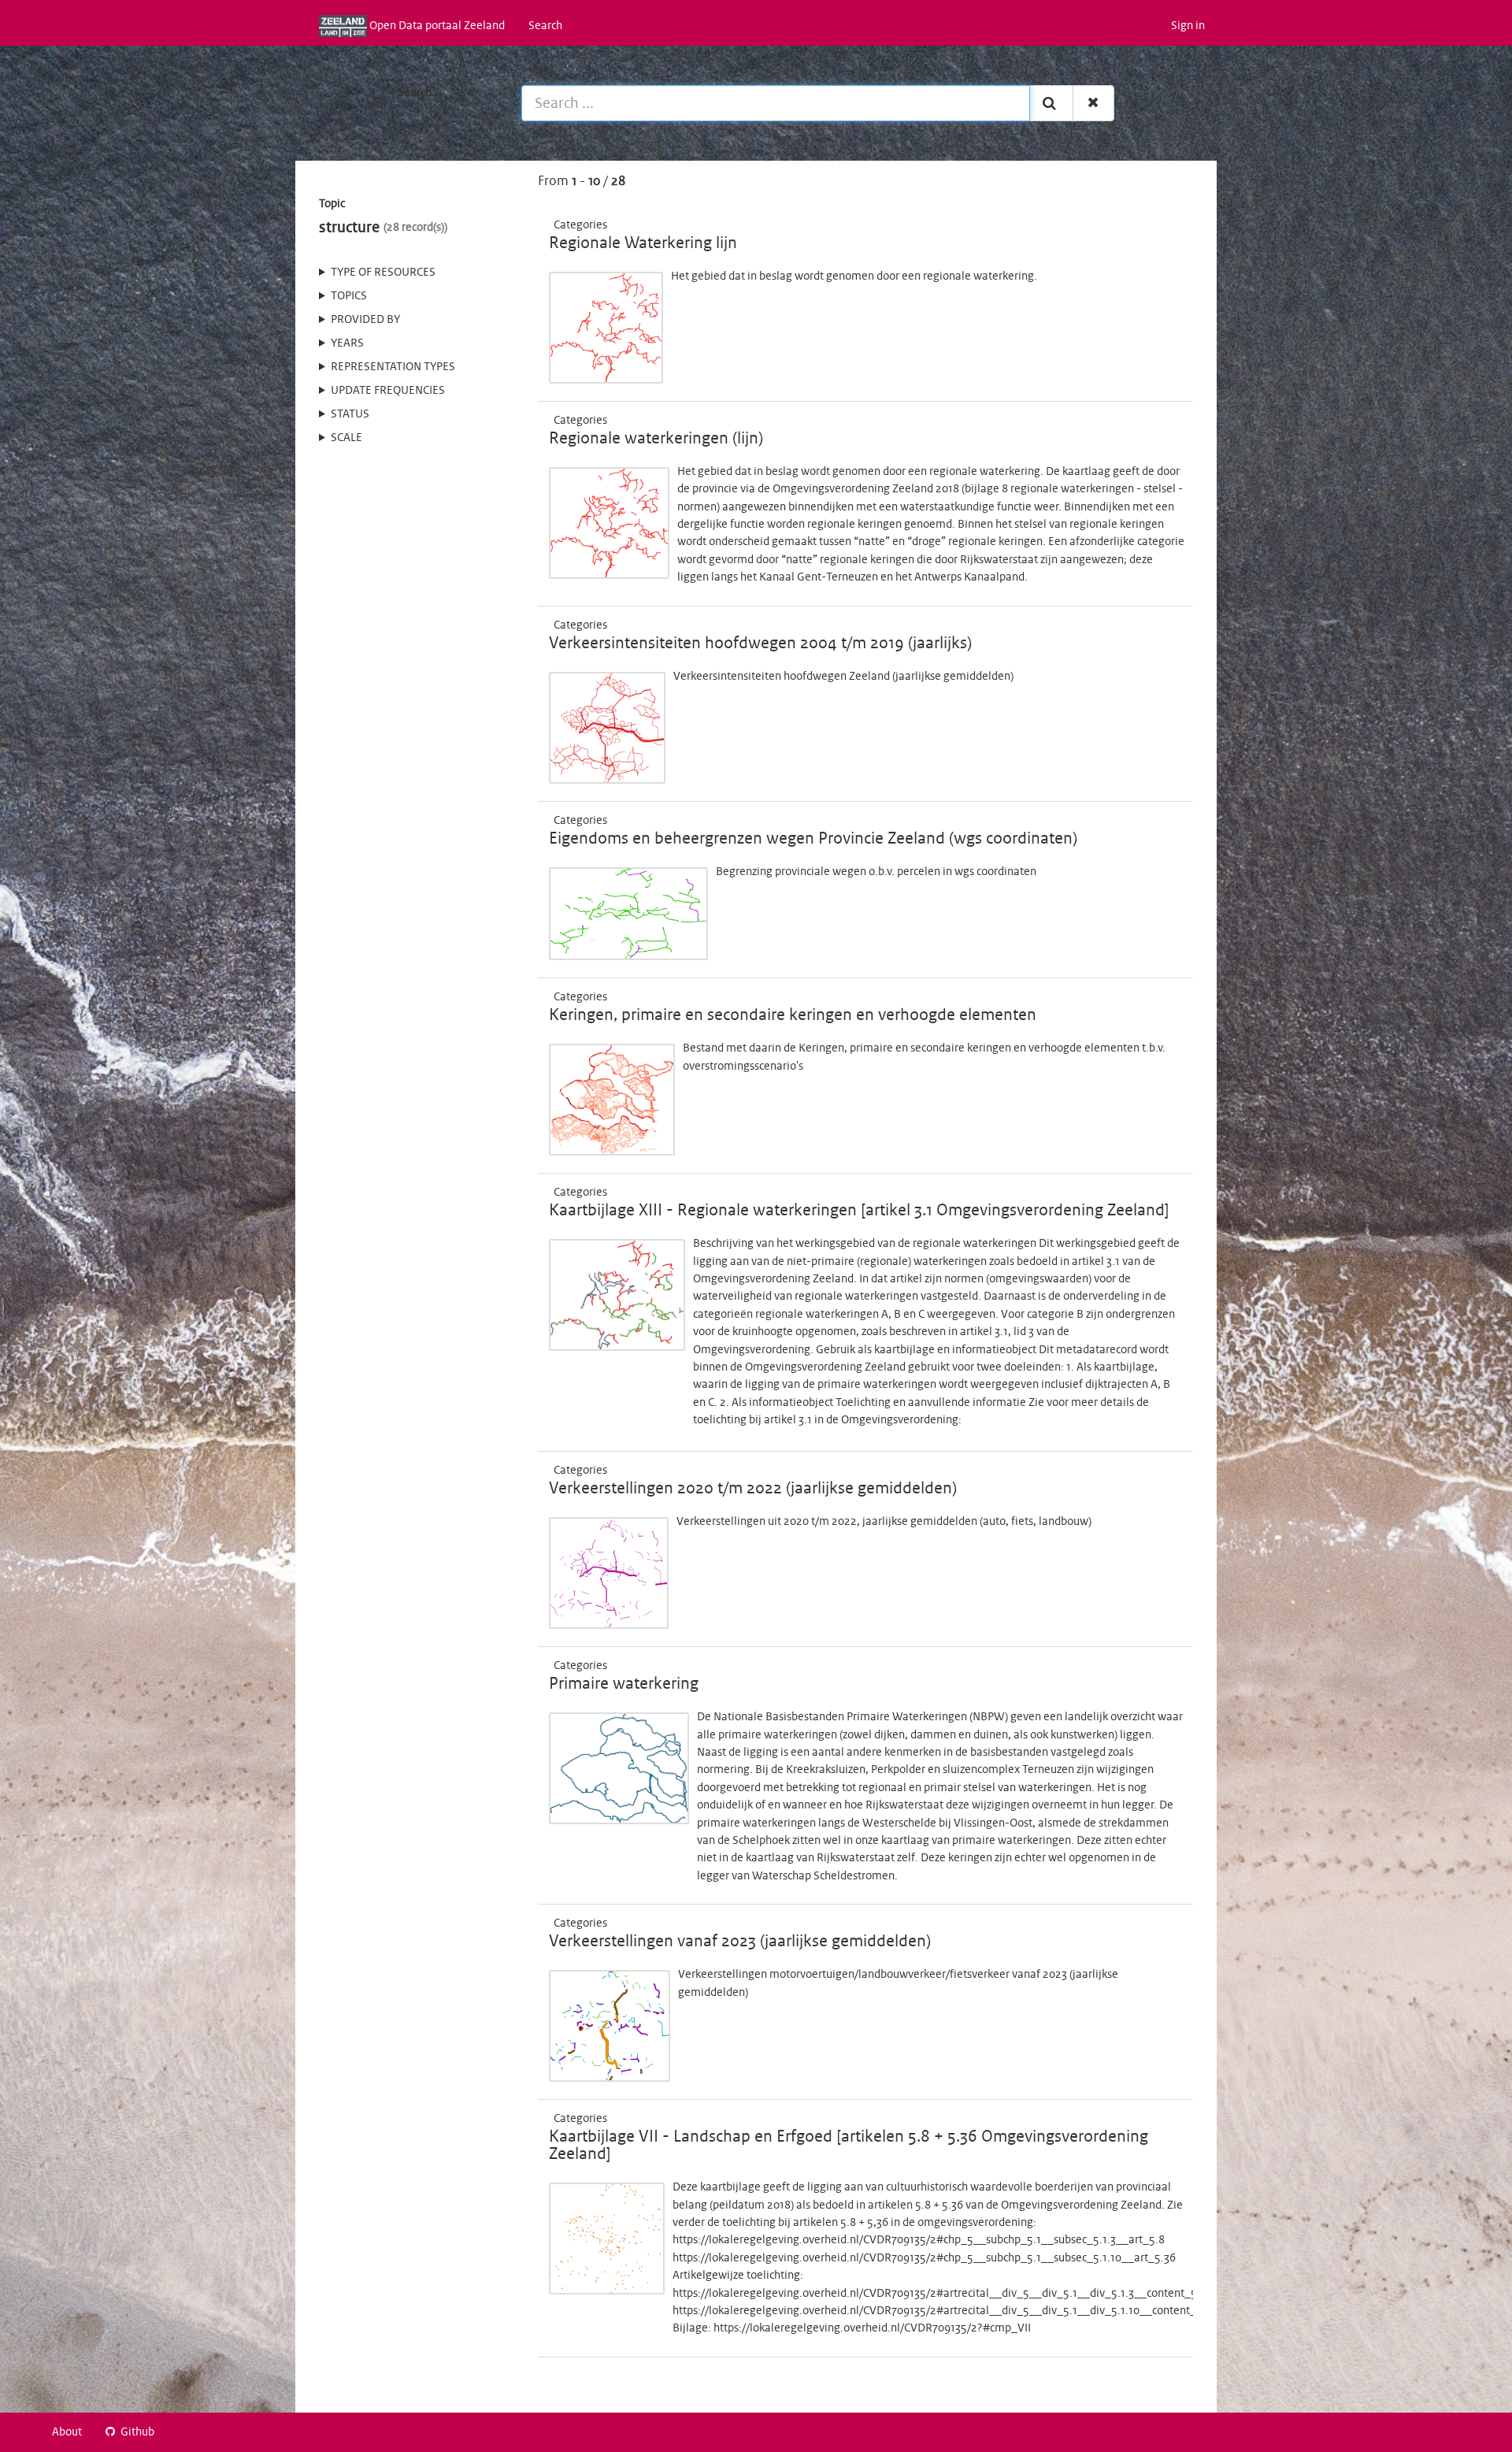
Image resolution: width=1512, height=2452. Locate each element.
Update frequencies (388, 391)
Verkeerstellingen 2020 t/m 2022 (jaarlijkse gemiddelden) (753, 1489)
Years (347, 343)
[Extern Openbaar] (611, 225)
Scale (346, 438)
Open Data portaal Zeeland (436, 26)
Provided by (365, 320)
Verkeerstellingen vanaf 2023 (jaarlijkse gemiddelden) (740, 1942)
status (350, 414)
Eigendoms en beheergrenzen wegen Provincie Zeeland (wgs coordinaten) (813, 839)
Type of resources (383, 273)
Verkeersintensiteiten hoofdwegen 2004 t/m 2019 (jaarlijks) (760, 644)
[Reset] (1093, 103)
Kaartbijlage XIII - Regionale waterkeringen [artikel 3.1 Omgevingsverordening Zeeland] (859, 1211)
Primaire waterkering (624, 1684)
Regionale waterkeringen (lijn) (656, 439)
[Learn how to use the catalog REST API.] (179, 2432)
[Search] (1051, 103)
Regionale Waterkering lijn (643, 243)
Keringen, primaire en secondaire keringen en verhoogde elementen (793, 1015)
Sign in (1188, 26)
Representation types (393, 367)
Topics (349, 296)
